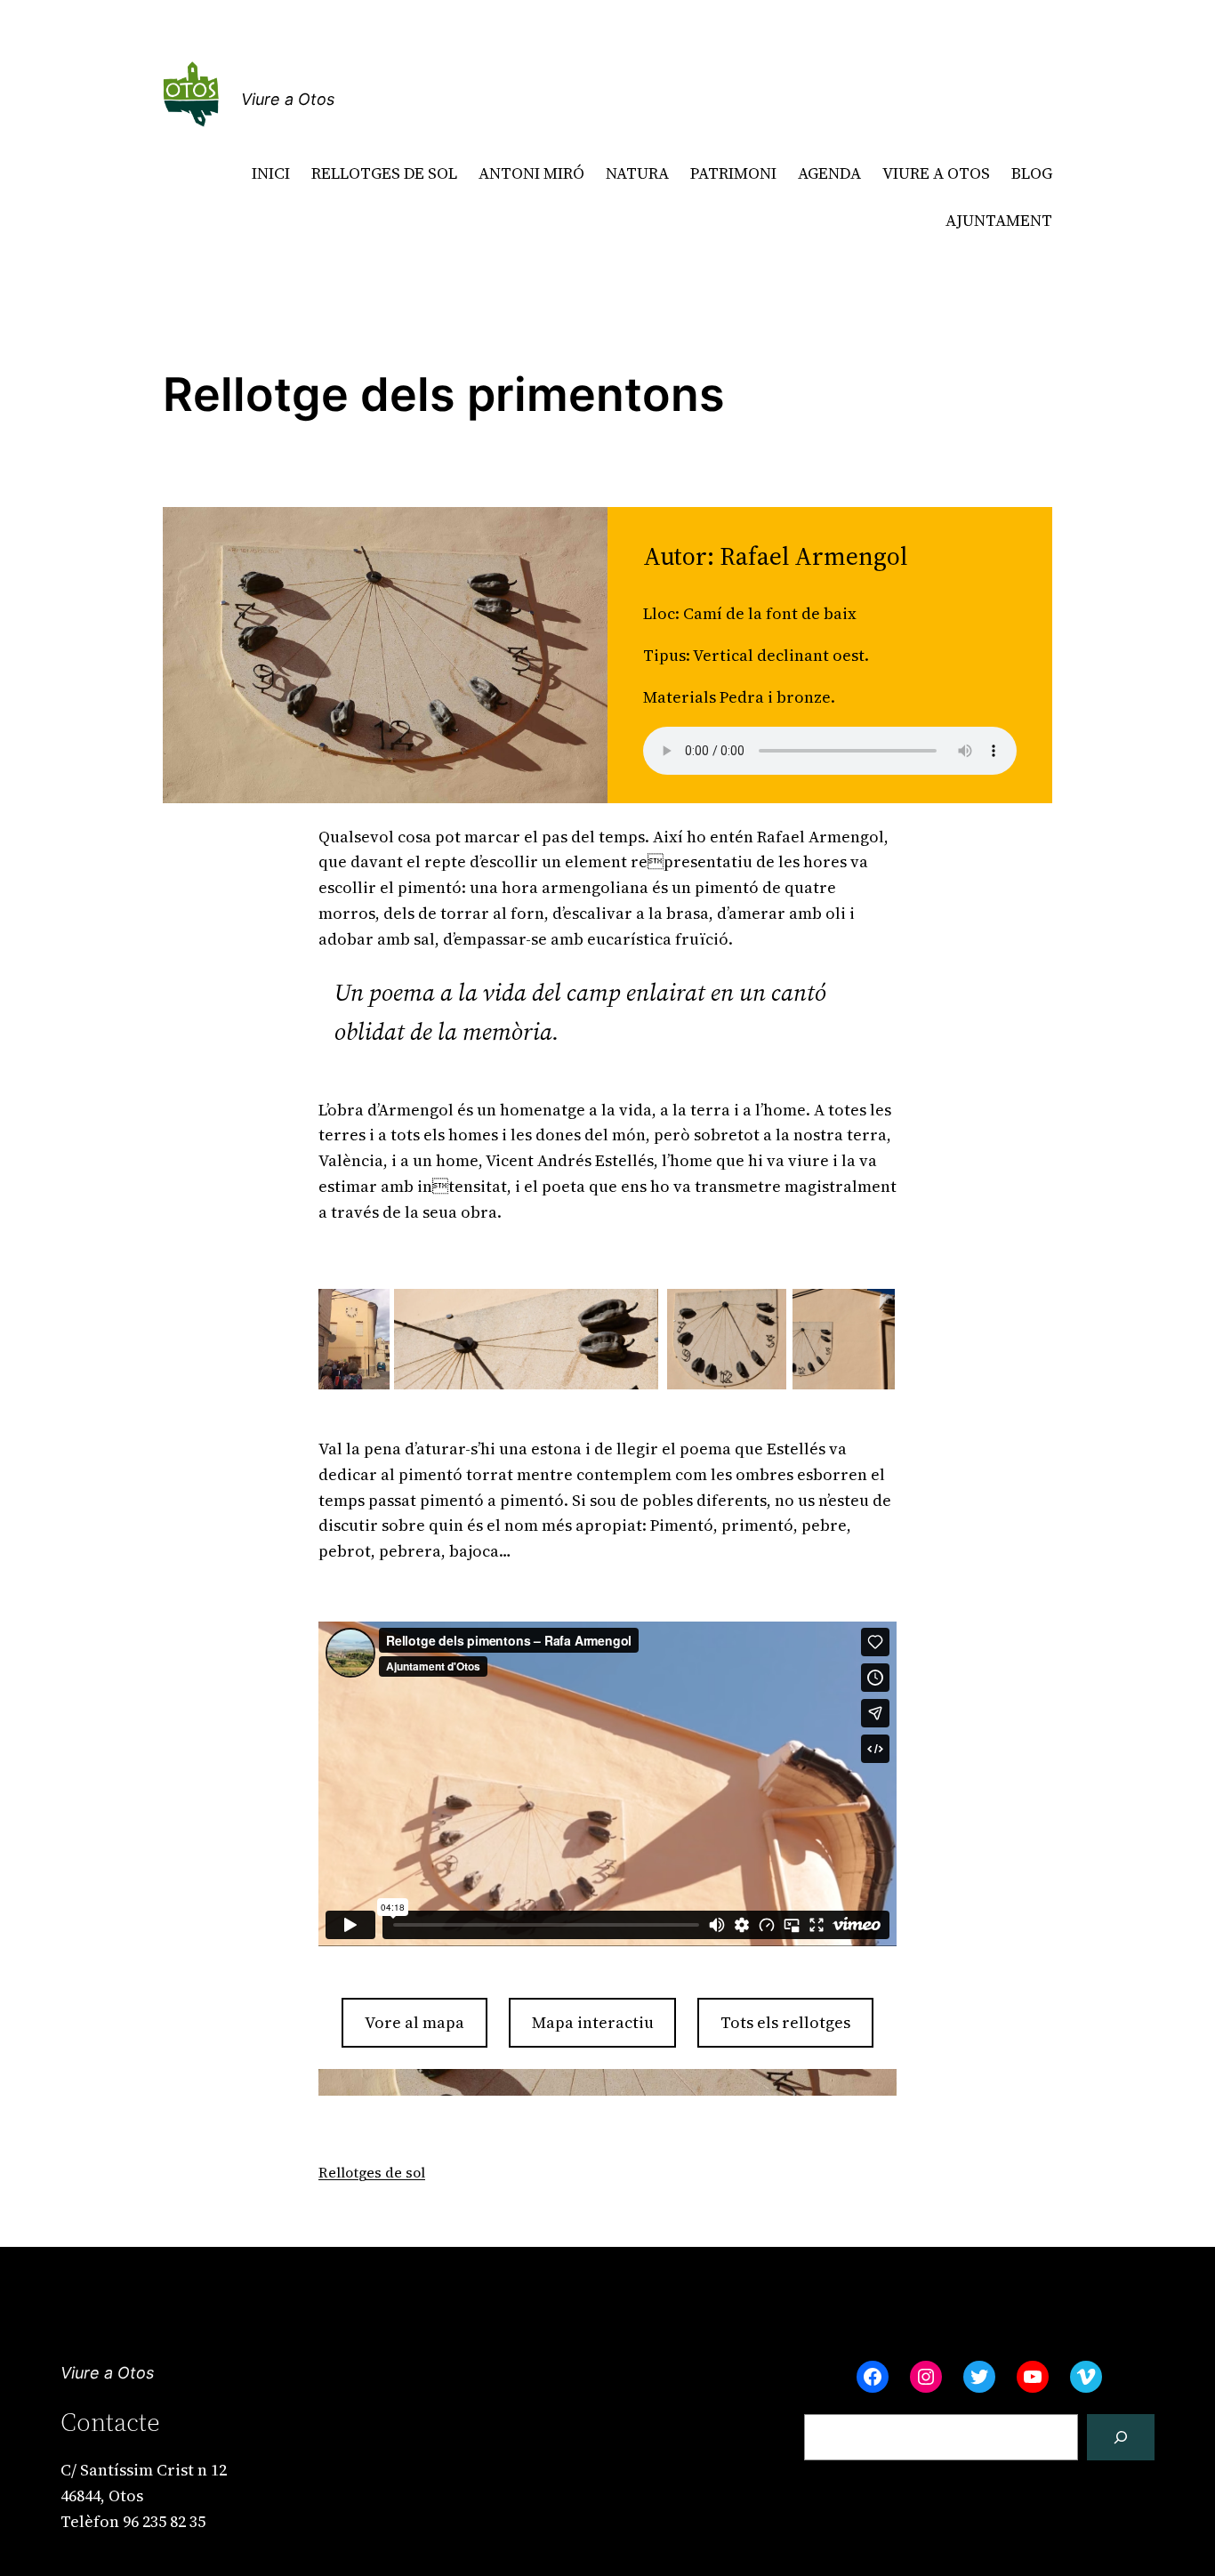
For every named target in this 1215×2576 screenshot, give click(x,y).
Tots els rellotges (785, 2022)
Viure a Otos (288, 99)
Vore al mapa (414, 2022)
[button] (354, 1340)
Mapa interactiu (593, 2022)
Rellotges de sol (372, 2172)
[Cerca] (1121, 2437)
